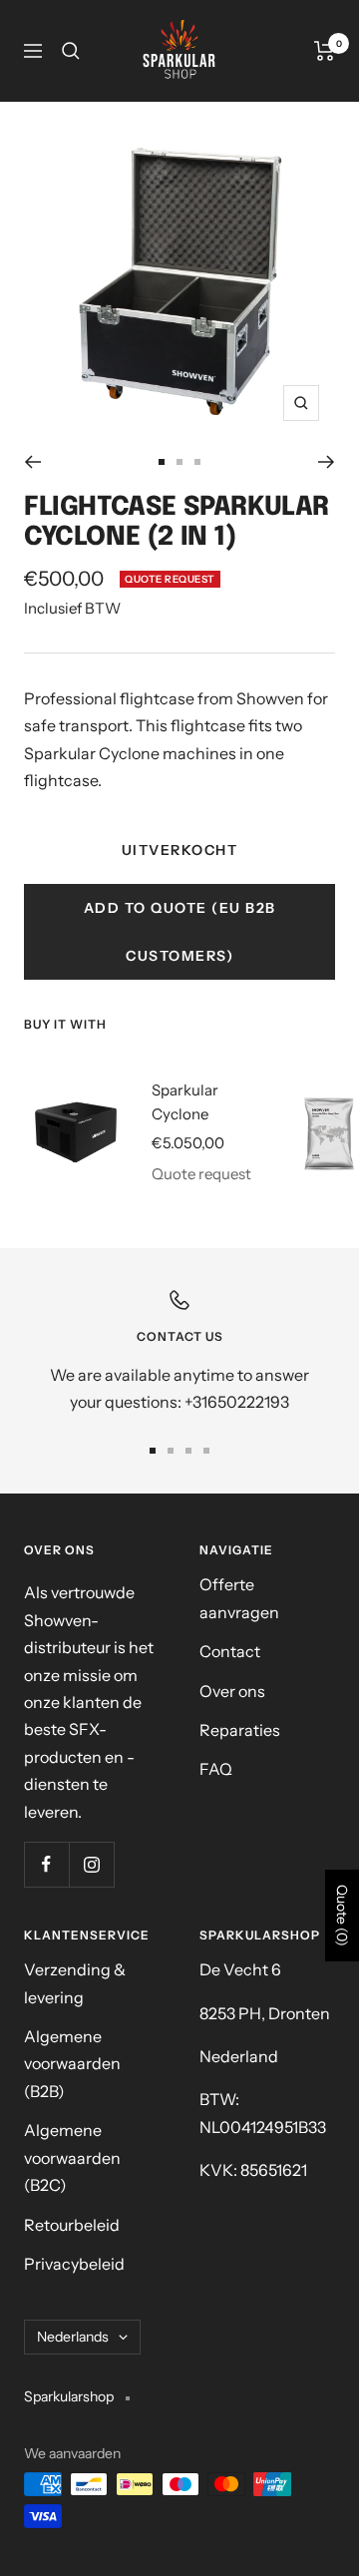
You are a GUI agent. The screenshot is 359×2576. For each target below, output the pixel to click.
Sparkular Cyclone (185, 1102)
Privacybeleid (74, 2264)
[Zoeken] (71, 51)
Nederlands (73, 2337)
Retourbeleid (72, 2225)
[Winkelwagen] (325, 51)
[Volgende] (327, 462)
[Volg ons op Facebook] (46, 1864)
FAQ (216, 1769)
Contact (230, 1651)
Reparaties (240, 1730)
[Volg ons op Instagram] (91, 1864)
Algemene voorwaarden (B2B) (72, 2064)
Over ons (232, 1691)
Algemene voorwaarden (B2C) (72, 2157)
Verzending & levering (75, 1983)
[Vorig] (32, 462)
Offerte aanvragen (239, 1598)
